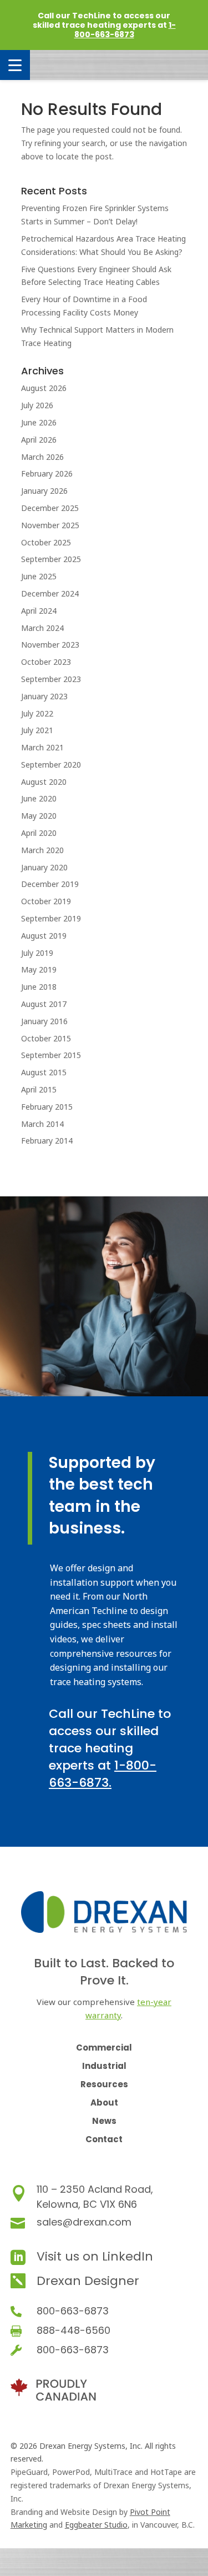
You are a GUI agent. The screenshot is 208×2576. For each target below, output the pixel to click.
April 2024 (39, 611)
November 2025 (50, 525)
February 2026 (47, 473)
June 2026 (39, 422)
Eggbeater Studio (96, 2525)
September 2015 (51, 1055)
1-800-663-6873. (103, 1774)
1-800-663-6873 (125, 30)
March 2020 (42, 850)
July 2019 (37, 953)
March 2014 (42, 1124)
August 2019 (44, 936)
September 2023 (51, 679)
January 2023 (44, 696)
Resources (104, 2084)
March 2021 (42, 747)
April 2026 (39, 440)
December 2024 (50, 593)
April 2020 (39, 833)
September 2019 (51, 918)
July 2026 (37, 405)
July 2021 (37, 730)
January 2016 (44, 1021)
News (104, 2121)
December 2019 (50, 884)
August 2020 (44, 782)
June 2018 (39, 987)
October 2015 (46, 1038)
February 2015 (47, 1107)
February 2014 (47, 1141)
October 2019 (46, 901)
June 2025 (39, 576)
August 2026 (44, 388)
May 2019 (39, 969)
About (104, 2103)
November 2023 (50, 645)
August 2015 (44, 1072)
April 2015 (39, 1089)
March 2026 (42, 457)
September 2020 (51, 765)
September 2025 (51, 559)
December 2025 (50, 508)
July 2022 (37, 713)
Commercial (104, 2048)
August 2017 (44, 1004)
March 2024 (42, 628)
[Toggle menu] (15, 65)
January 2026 (44, 491)
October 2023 (46, 662)
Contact (104, 2139)
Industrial (104, 2066)
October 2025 (46, 542)
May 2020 (39, 816)
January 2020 (44, 867)
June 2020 (39, 798)
